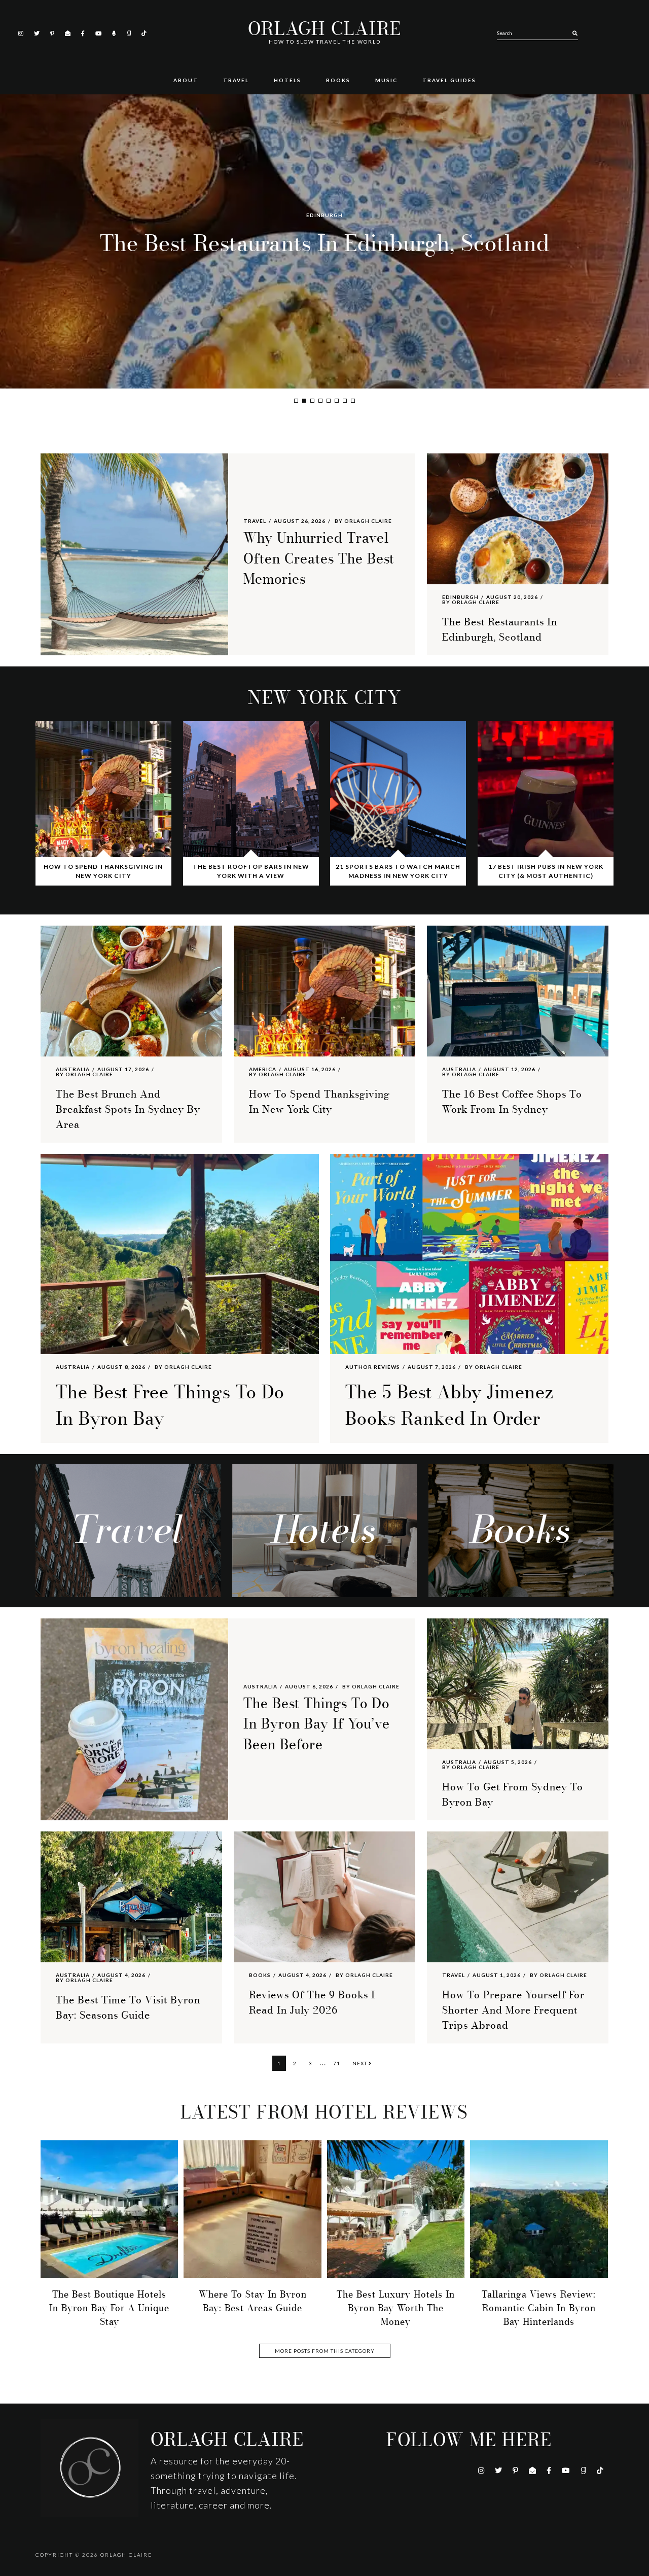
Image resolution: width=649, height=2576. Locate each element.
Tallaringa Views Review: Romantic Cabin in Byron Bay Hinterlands (539, 2308)
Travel (255, 521)
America (263, 1069)
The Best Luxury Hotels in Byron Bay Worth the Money (396, 2308)
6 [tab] (337, 401)
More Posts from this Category (325, 2351)
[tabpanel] (324, 241)
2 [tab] (304, 401)
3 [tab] (312, 401)
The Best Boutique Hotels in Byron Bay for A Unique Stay (109, 2308)
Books (260, 1975)
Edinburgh (460, 597)
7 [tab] (345, 401)
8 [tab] (353, 401)
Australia (325, 199)
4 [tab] (320, 401)
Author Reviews (373, 1367)
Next (360, 2063)
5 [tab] (329, 401)
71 (339, 2063)
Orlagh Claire (324, 29)
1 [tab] (296, 401)
